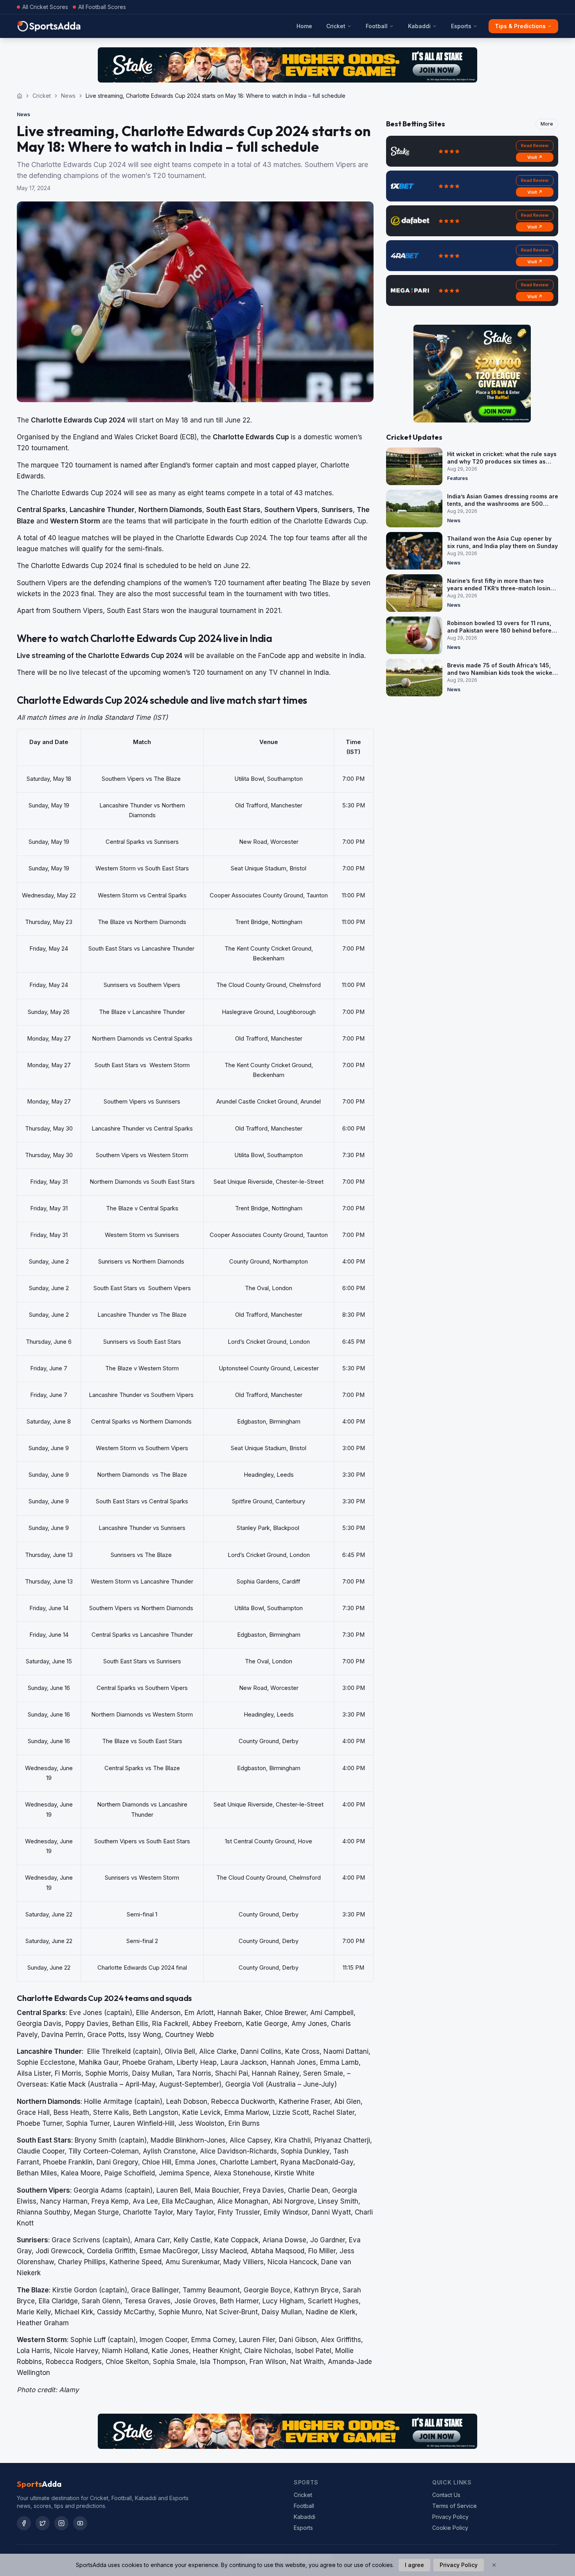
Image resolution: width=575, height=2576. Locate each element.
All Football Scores (102, 7)
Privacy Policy (450, 2517)
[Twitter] (43, 2523)
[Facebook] (24, 2523)
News (68, 96)
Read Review (535, 146)
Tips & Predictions (520, 26)
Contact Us (446, 2495)
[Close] (494, 2565)
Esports (461, 26)
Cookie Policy (450, 2528)
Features (457, 478)
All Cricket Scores (45, 7)
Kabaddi (419, 26)
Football (377, 26)
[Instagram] (61, 2523)
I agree (414, 2565)
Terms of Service (455, 2506)
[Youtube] (80, 2523)
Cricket (336, 26)
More (547, 124)
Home (304, 26)
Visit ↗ (535, 157)
